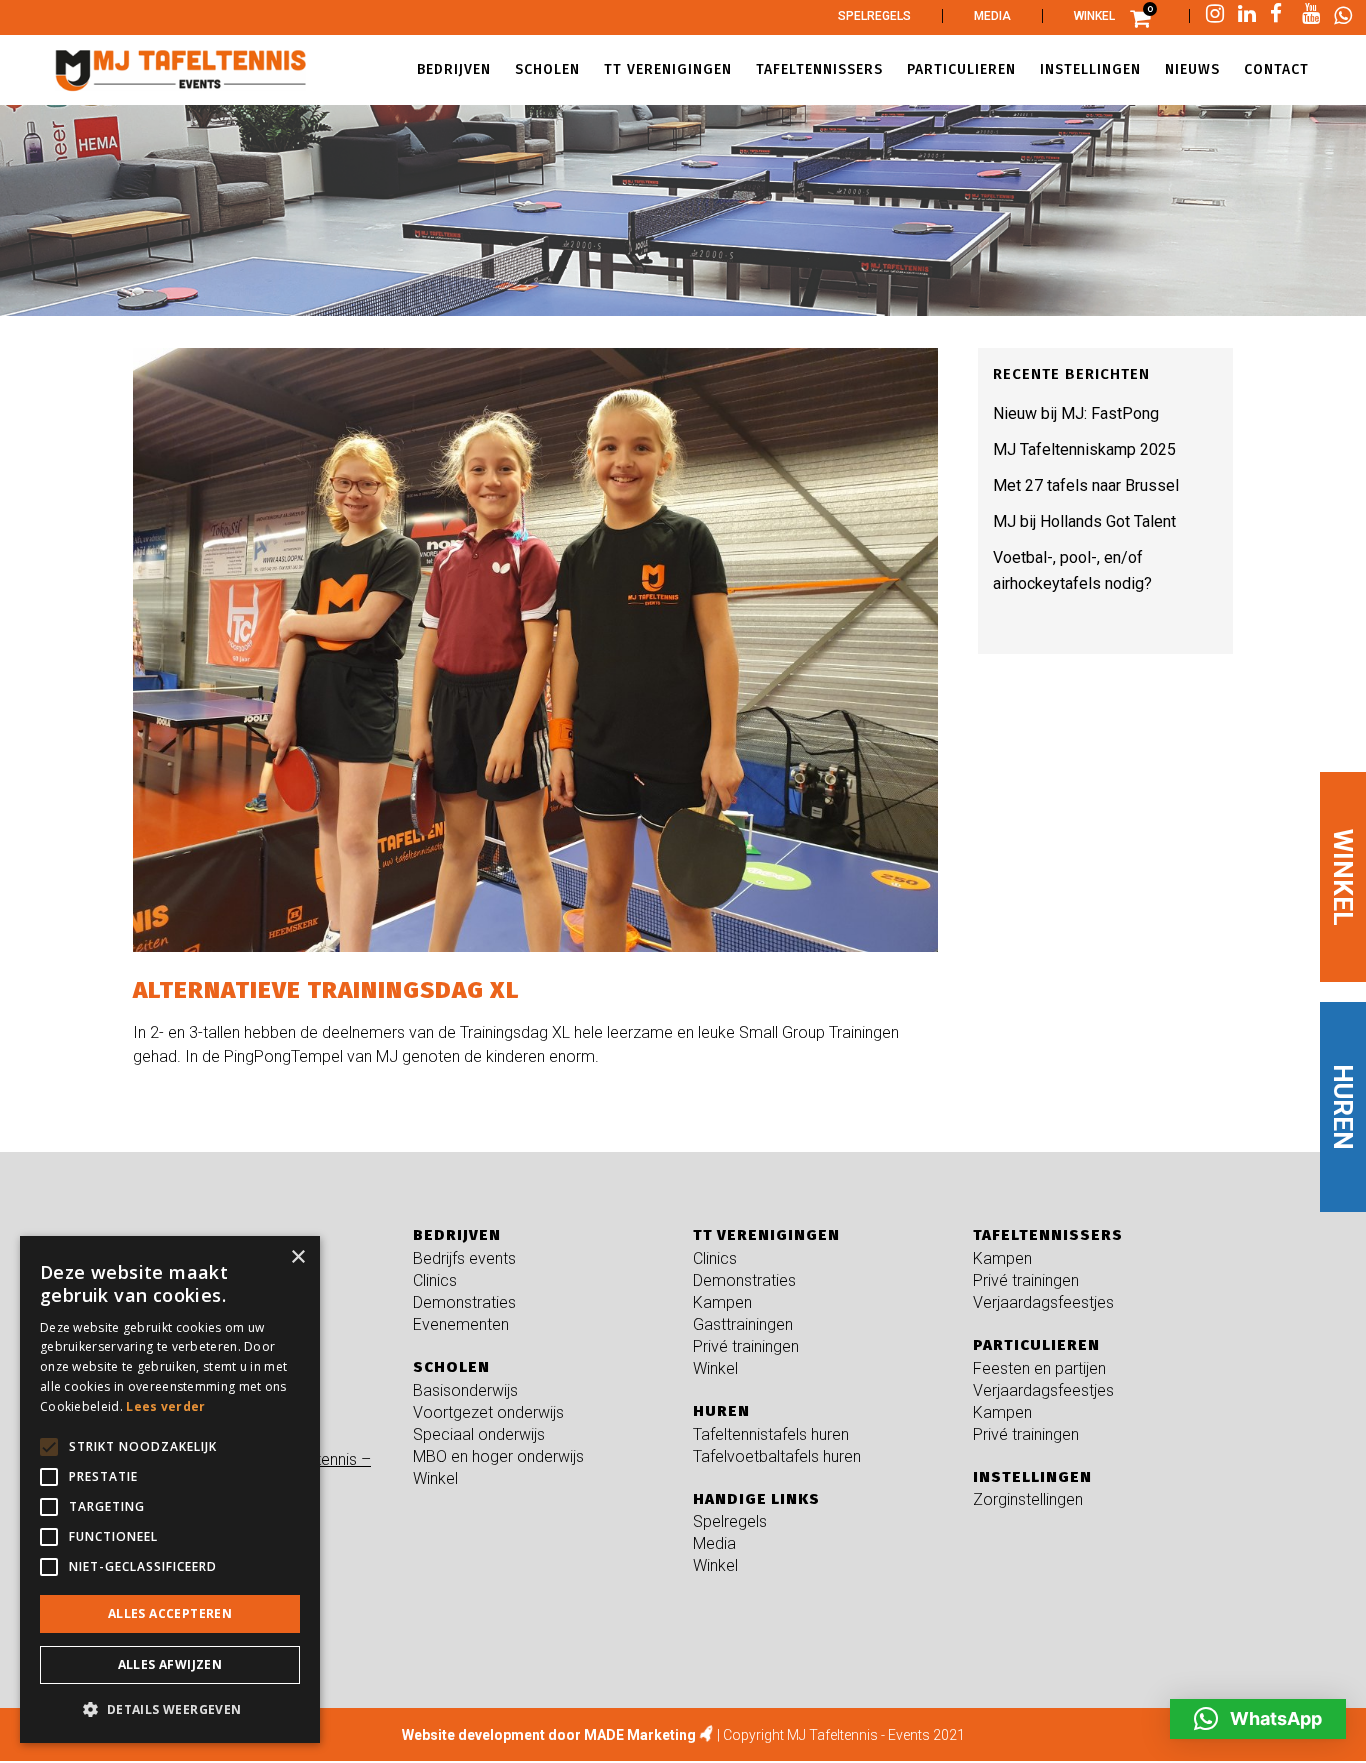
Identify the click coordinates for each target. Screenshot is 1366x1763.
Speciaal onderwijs (479, 1434)
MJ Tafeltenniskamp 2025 (1084, 449)
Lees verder (165, 1406)
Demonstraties (464, 1302)
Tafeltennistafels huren (771, 1434)
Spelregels (874, 16)
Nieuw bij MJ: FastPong (1076, 413)
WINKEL (1343, 876)
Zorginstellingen (1028, 1499)
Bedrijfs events (464, 1258)
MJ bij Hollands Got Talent (1084, 521)
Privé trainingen (746, 1346)
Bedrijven (457, 1235)
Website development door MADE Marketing (549, 1735)
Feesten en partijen (1039, 1368)
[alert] (170, 1489)
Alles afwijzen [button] (170, 1664)
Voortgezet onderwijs (488, 1412)
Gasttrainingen (743, 1324)
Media (992, 16)
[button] (1258, 1719)
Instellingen (1032, 1477)
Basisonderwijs (465, 1390)
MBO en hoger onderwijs (498, 1456)
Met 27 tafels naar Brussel (1086, 485)
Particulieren (1036, 1345)
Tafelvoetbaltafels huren (777, 1456)
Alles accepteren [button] (170, 1613)
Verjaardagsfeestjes (1043, 1302)
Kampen (722, 1302)
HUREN (1343, 1107)
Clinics (435, 1280)
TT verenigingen (766, 1235)
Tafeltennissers (1048, 1235)
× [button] (297, 1257)
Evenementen (461, 1324)
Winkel (1094, 16)
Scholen (451, 1367)
